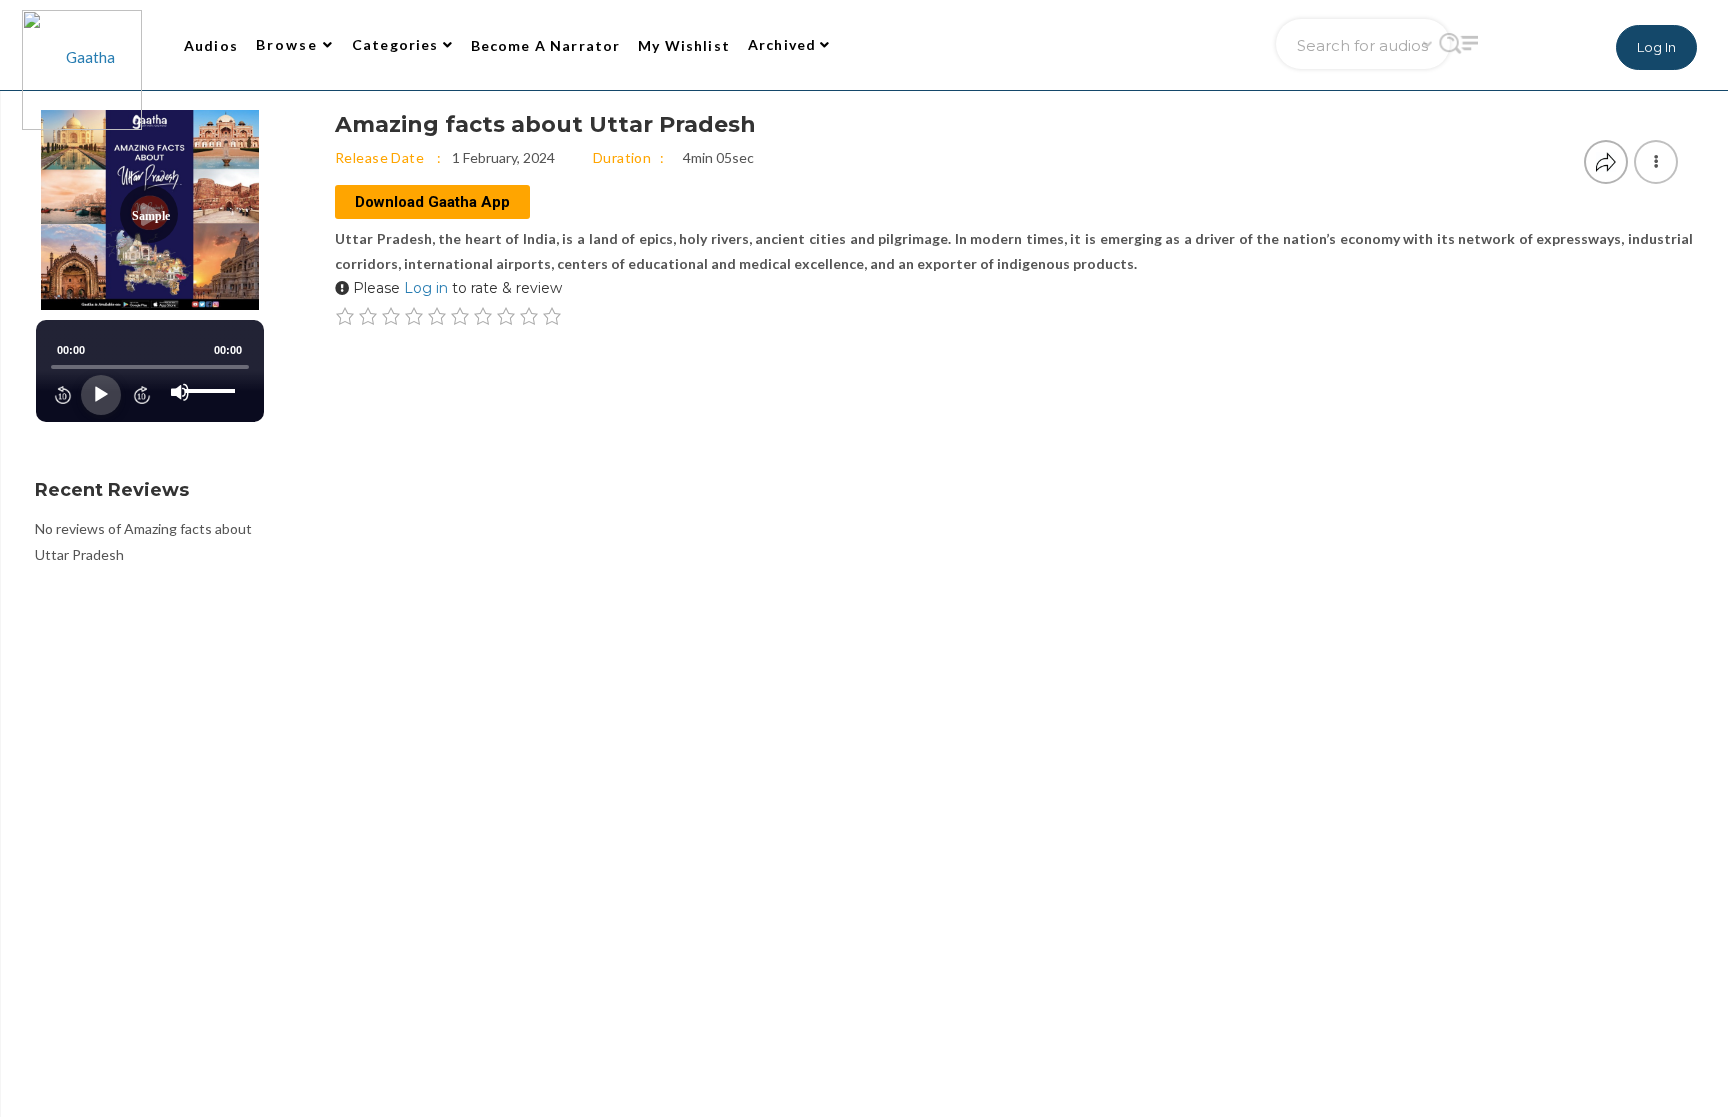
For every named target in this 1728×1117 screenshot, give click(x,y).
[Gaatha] (80, 45)
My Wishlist (684, 45)
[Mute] (180, 392)
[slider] (213, 375)
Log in (426, 288)
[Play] (101, 395)
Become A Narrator (546, 45)
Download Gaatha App (432, 202)
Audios (211, 45)
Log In (1656, 47)
